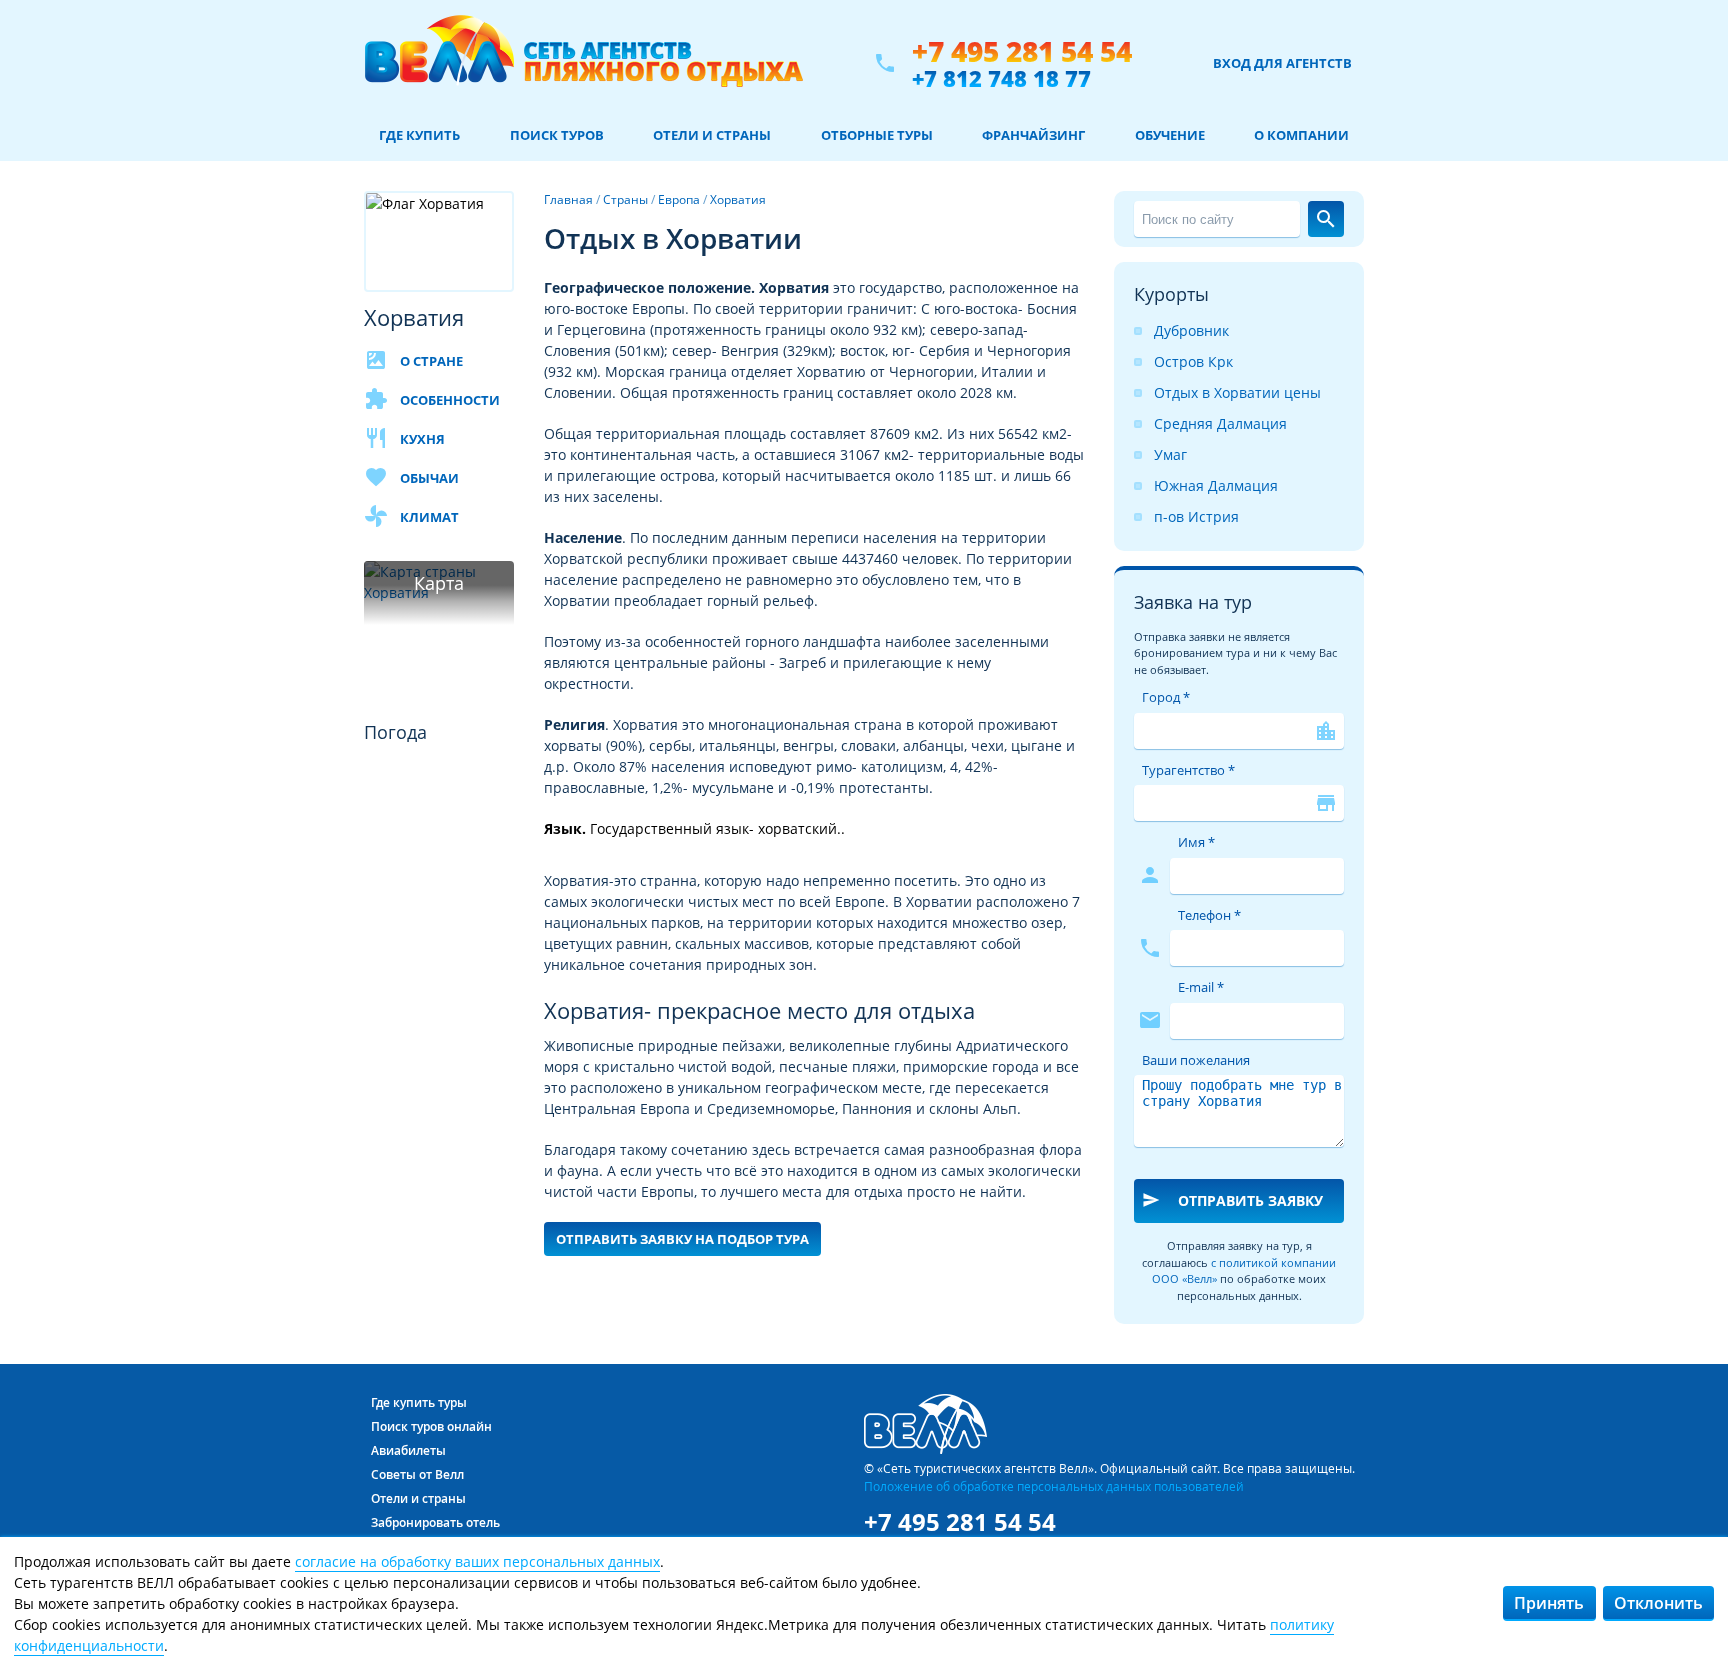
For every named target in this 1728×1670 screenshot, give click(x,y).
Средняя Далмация (1220, 423)
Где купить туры (419, 1402)
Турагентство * (1188, 770)
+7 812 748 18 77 (1001, 78)
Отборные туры (877, 135)
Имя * (1196, 842)
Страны (625, 199)
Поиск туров (557, 135)
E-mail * (1201, 987)
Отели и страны (712, 135)
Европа (679, 199)
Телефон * (1209, 915)
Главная (568, 199)
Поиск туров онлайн (431, 1426)
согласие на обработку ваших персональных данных (477, 1561)
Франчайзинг (1033, 135)
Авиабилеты (408, 1450)
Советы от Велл (417, 1474)
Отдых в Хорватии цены (1237, 392)
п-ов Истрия (1196, 516)
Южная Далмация (1216, 485)
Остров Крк (1193, 361)
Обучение (1170, 135)
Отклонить (1658, 1603)
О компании (1301, 135)
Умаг (1170, 454)
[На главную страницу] (583, 63)
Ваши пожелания (1196, 1060)
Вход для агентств (1282, 63)
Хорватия (738, 199)
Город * (1166, 697)
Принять (1549, 1603)
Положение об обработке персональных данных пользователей (1054, 1486)
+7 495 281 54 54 (1022, 51)
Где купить (419, 135)
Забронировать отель (435, 1522)
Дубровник (1191, 330)
